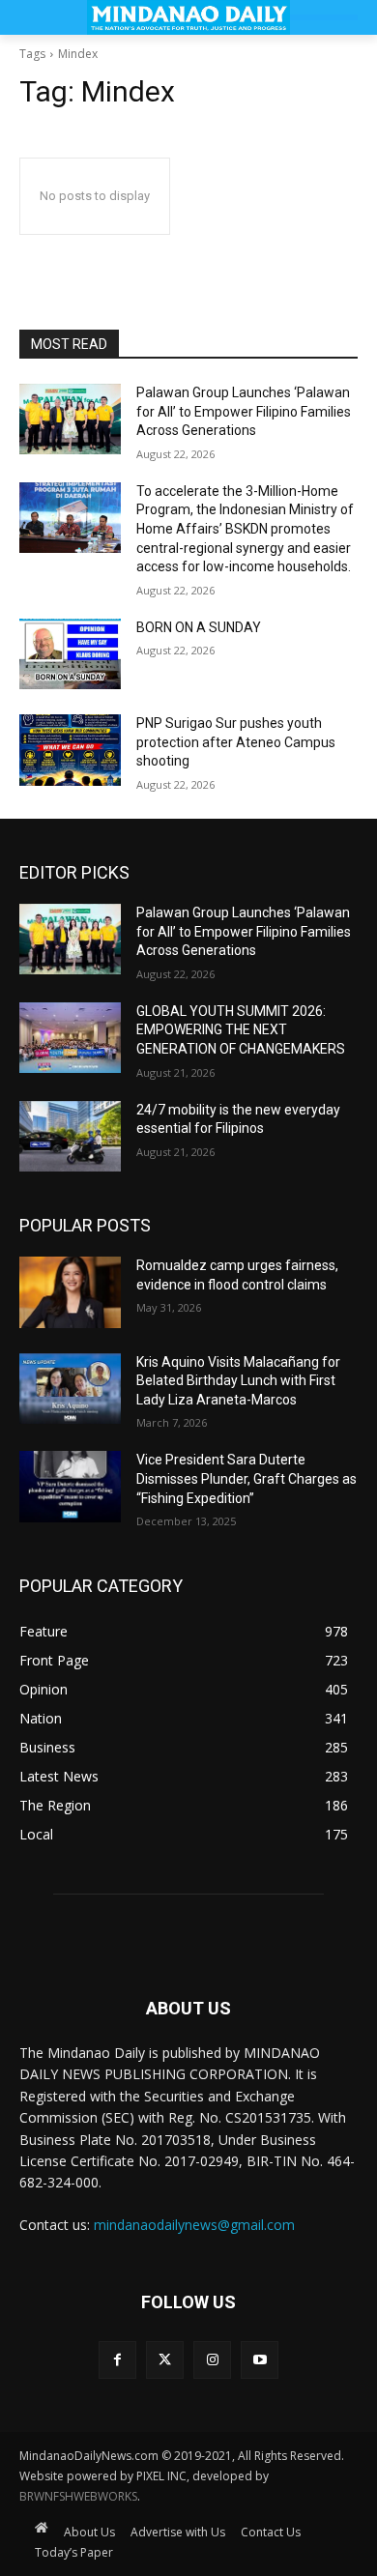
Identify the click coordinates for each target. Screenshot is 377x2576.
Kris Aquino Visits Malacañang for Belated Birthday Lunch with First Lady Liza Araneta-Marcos (238, 1381)
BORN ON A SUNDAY (199, 627)
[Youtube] (260, 2360)
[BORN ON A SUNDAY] (70, 654)
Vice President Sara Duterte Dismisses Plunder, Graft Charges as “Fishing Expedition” (246, 1478)
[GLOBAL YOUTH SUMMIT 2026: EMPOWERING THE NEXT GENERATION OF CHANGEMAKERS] (70, 1038)
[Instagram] (212, 2360)
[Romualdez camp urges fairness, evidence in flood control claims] (70, 1292)
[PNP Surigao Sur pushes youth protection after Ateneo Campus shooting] (70, 750)
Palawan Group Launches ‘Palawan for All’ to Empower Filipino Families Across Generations (244, 411)
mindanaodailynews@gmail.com (194, 2225)
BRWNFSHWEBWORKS (78, 2496)
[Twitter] (165, 2360)
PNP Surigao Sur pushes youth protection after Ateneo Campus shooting (236, 742)
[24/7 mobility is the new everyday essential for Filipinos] (70, 1137)
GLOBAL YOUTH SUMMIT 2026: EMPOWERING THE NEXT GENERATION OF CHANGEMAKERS (241, 1030)
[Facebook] (117, 2360)
